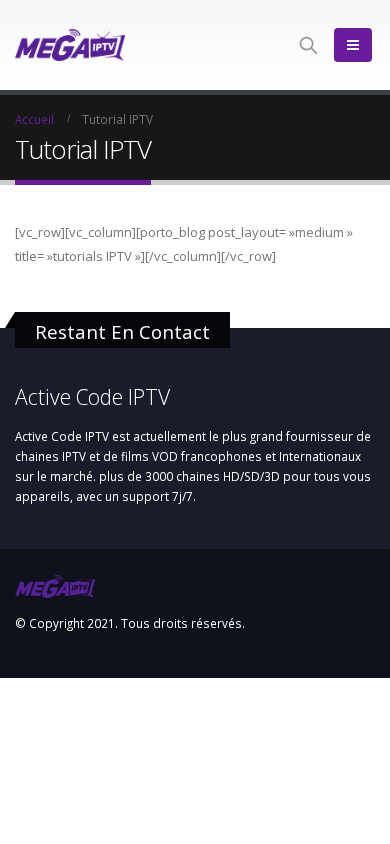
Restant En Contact (122, 331)
